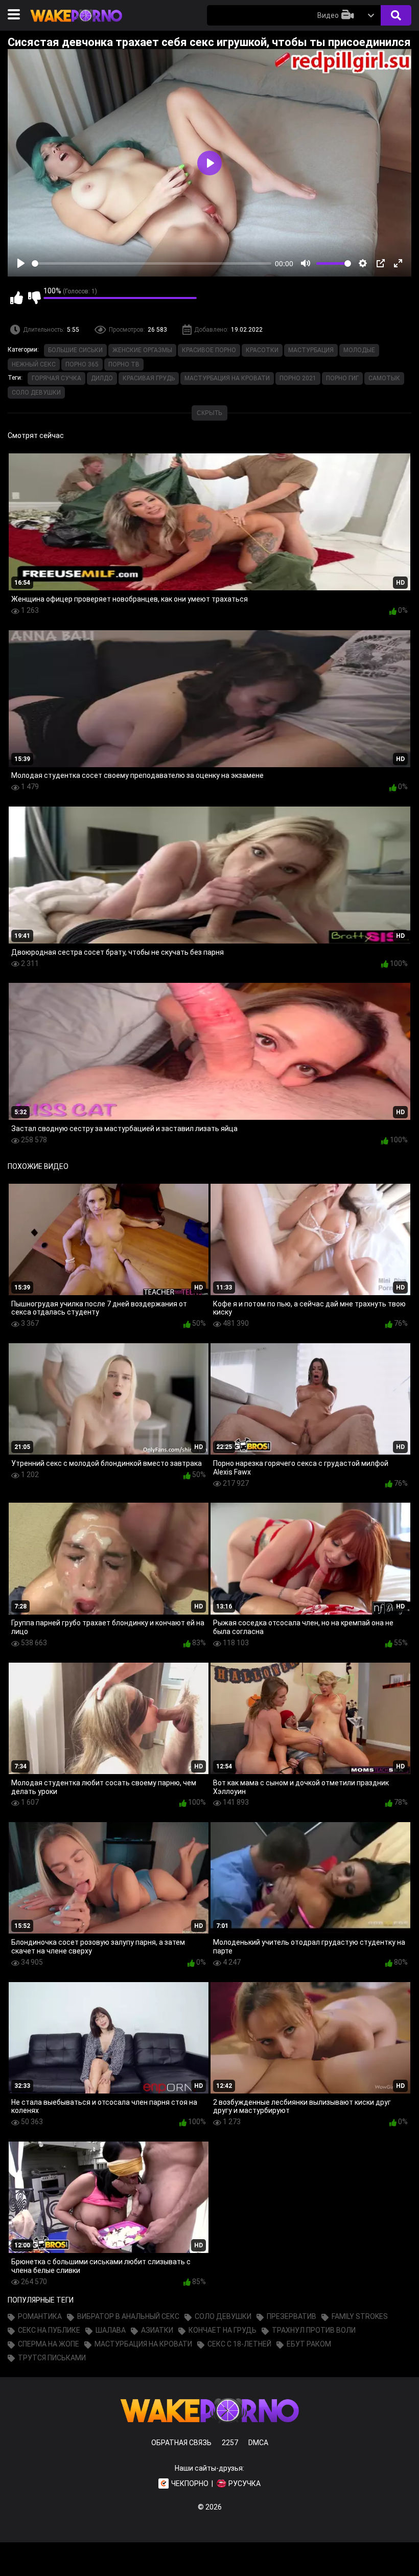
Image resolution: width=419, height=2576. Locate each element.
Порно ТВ (124, 364)
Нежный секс (34, 364)
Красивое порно (209, 350)
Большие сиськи (75, 350)
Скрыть (209, 413)
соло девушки (36, 393)
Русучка (245, 2483)
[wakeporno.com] (76, 24)
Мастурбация (311, 350)
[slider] (152, 263)
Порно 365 (82, 364)
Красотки (262, 350)
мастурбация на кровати (227, 378)
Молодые (359, 350)
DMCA (258, 2443)
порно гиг (342, 378)
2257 (230, 2443)
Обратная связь (181, 2443)
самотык (384, 378)
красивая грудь (149, 378)
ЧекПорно (190, 2483)
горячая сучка (56, 378)
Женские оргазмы (142, 350)
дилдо (102, 378)
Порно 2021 (298, 378)
